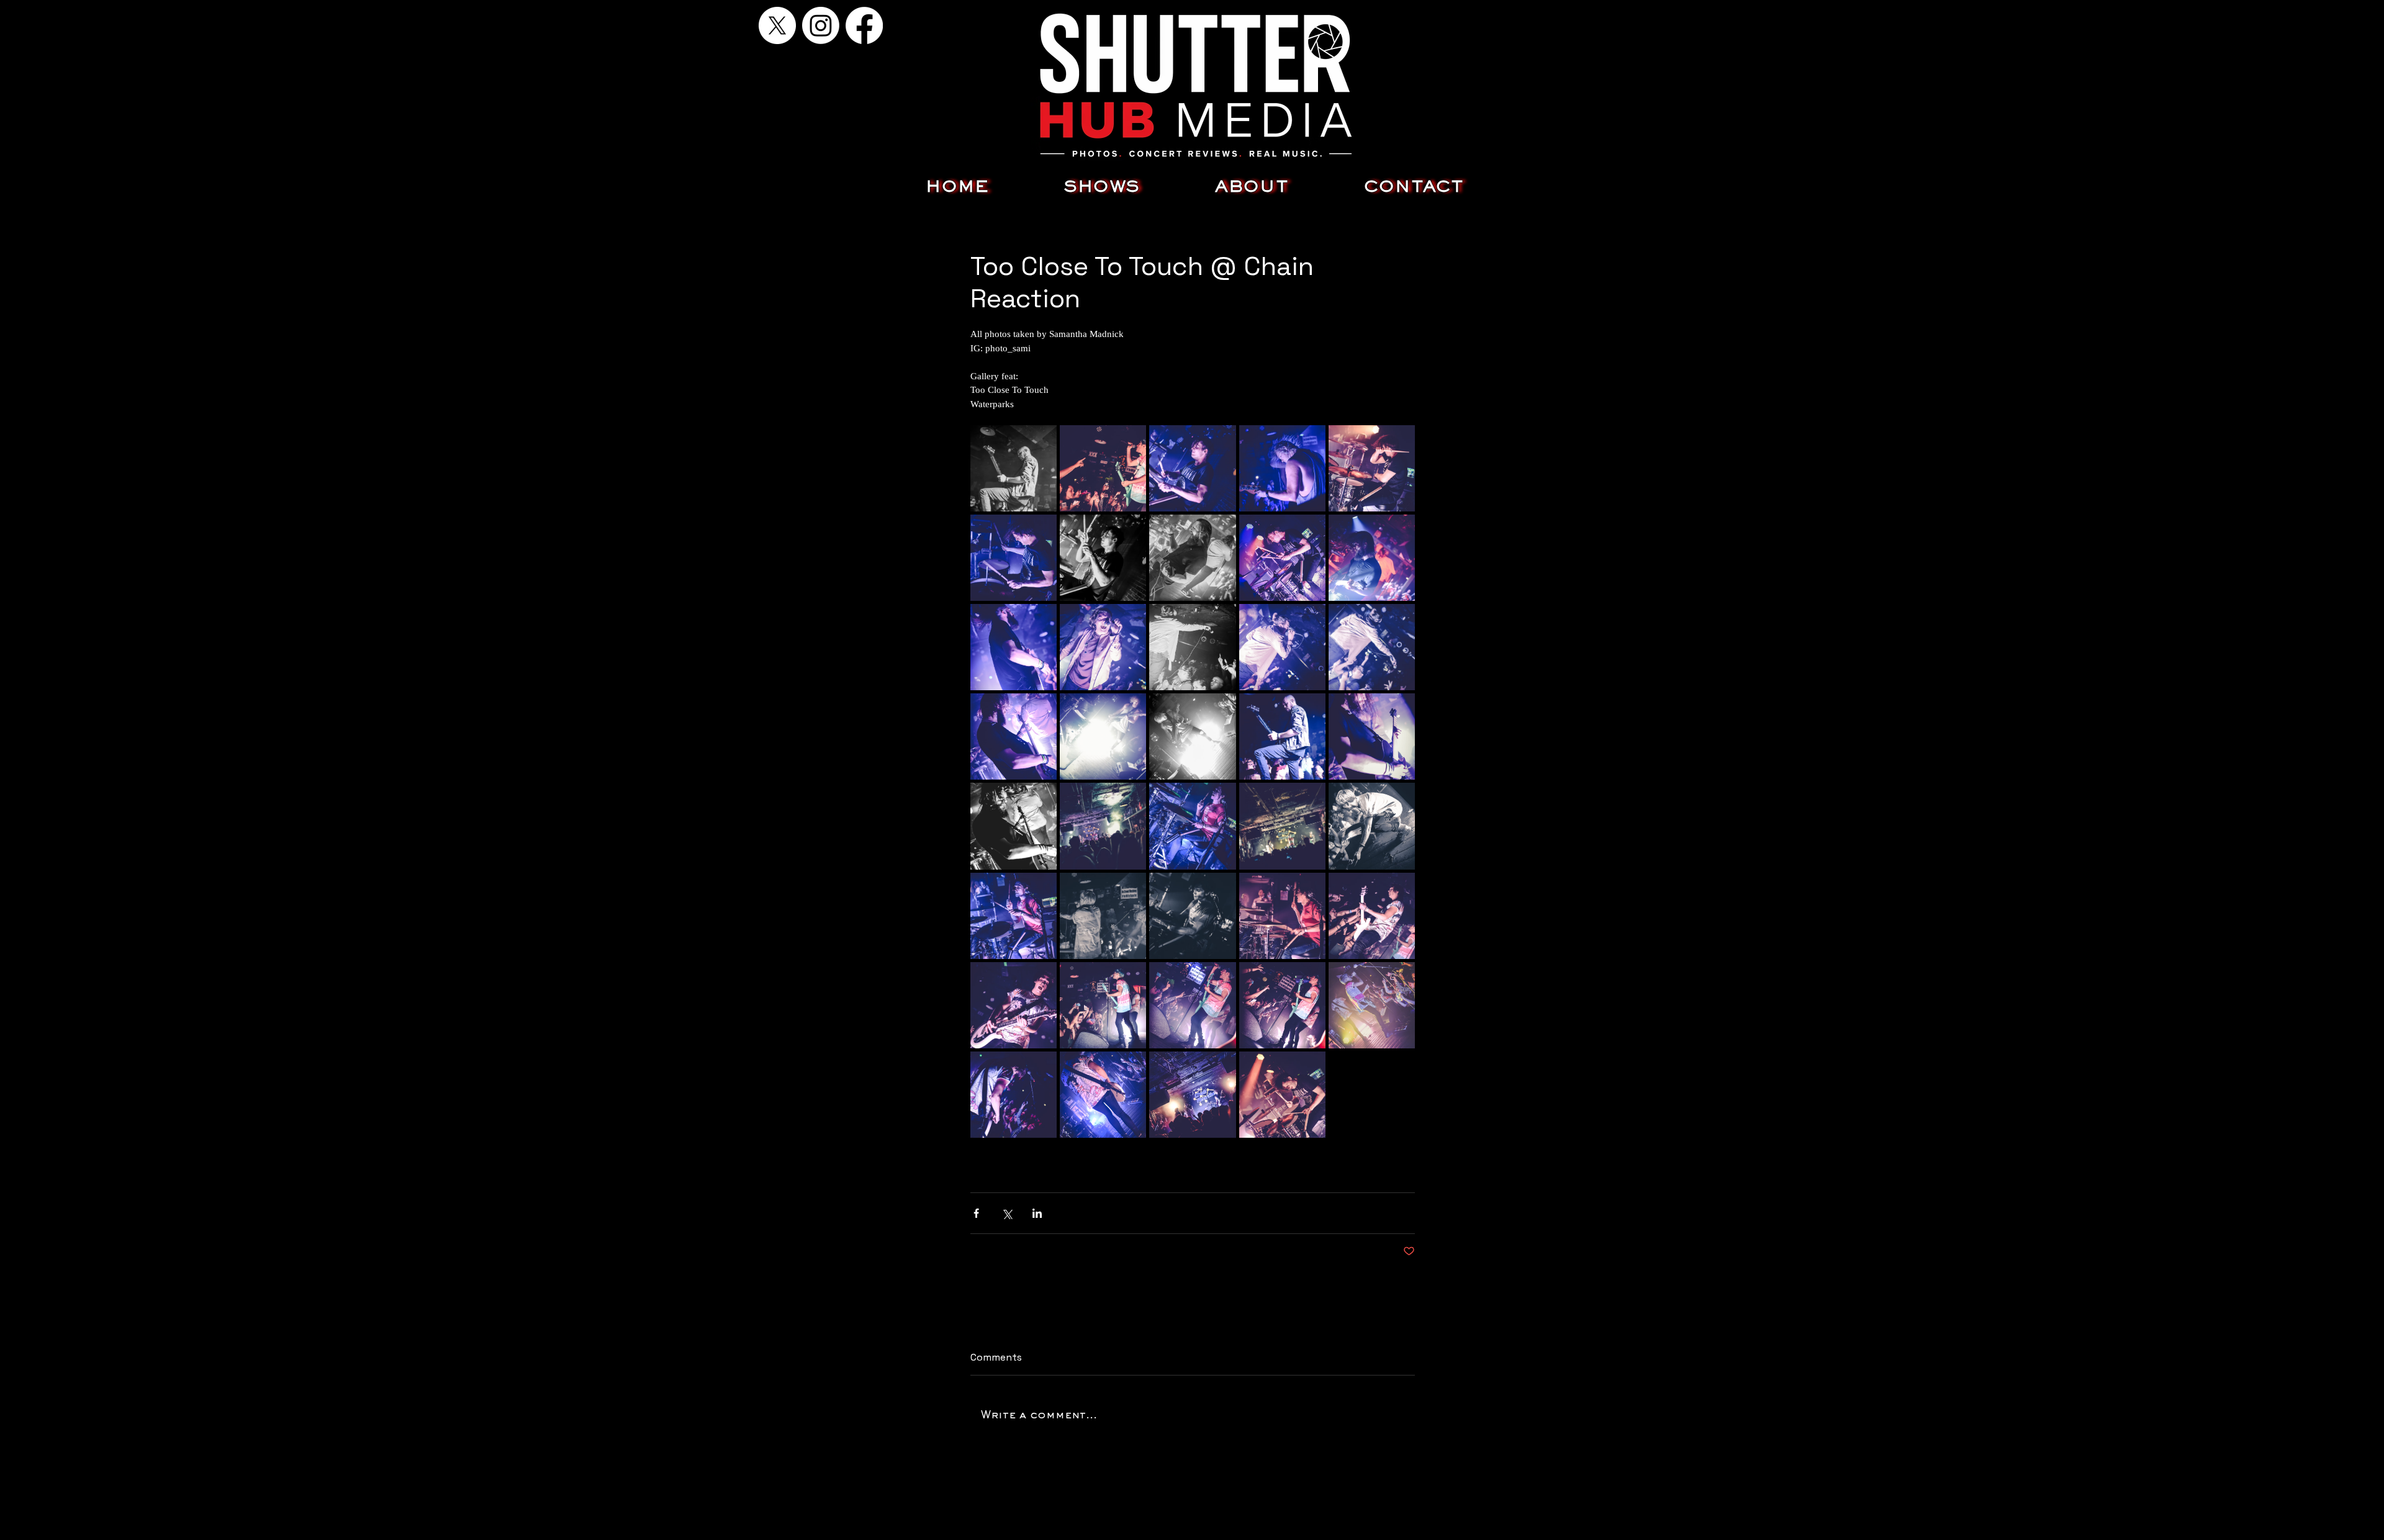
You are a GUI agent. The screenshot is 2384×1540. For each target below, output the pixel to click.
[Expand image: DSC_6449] (1014, 826)
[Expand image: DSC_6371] (1014, 916)
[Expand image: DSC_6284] (1103, 468)
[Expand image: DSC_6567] (1014, 558)
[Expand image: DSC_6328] (1103, 1005)
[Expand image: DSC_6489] (1103, 647)
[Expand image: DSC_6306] (1282, 1005)
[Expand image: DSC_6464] (1192, 647)
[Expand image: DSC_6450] (1014, 736)
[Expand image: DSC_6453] (1192, 736)
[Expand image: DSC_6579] (1282, 1095)
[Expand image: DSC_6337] (1014, 1005)
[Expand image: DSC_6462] (1282, 647)
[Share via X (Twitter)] (1007, 1213)
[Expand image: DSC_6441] (1282, 736)
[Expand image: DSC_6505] (1372, 558)
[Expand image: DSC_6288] (1103, 1095)
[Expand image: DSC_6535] (1282, 558)
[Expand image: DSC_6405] (1282, 826)
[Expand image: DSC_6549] (1192, 468)
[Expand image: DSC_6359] (1282, 916)
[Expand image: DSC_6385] (1372, 826)
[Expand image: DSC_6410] (1103, 826)
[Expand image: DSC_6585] (1192, 1095)
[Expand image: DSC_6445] (1372, 736)
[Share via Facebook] (976, 1213)
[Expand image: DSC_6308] (1192, 1005)
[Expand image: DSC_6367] (1103, 916)
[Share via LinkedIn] (1037, 1213)
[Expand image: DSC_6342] (1372, 916)
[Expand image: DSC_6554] (1372, 468)
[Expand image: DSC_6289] (1014, 1095)
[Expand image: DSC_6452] (1103, 736)
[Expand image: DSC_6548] (1103, 558)
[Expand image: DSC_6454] (1372, 647)
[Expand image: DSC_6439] (1014, 468)
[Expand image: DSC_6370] (1192, 826)
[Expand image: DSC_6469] (1014, 647)
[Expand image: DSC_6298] (1372, 1005)
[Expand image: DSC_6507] (1192, 558)
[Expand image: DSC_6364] (1192, 916)
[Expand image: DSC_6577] (1282, 468)
